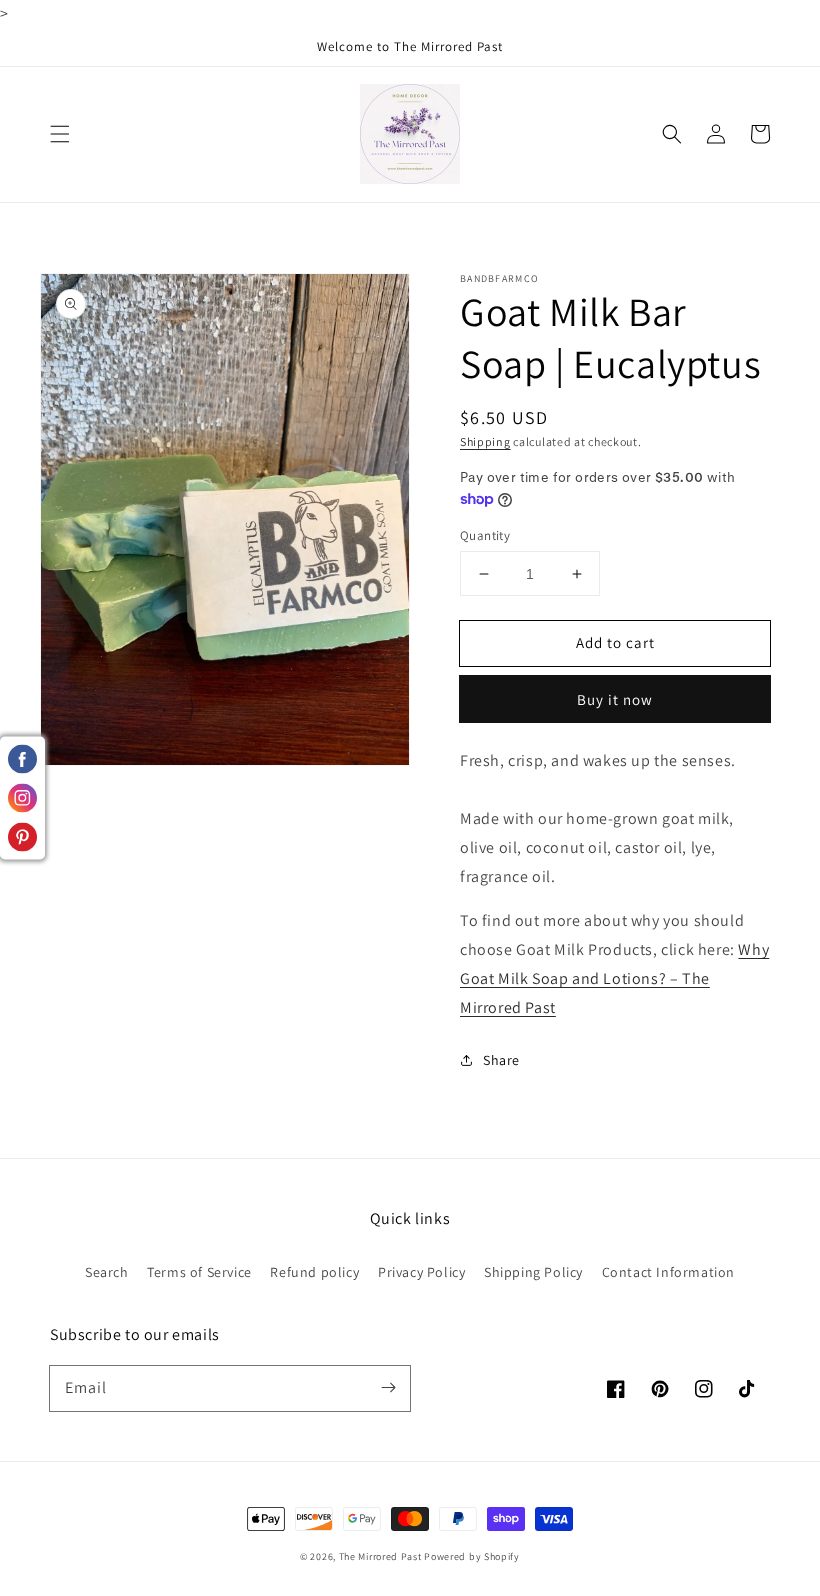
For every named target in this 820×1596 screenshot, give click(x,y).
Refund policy (314, 1272)
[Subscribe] (388, 1388)
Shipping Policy (533, 1272)
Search (107, 1272)
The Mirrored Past (380, 1556)
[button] (60, 134)
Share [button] (501, 1060)
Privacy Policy (421, 1272)
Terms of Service (199, 1272)
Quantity (485, 535)
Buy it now (615, 699)
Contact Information (668, 1272)
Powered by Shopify (472, 1556)
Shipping (485, 441)
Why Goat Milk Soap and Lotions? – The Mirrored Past (614, 978)
